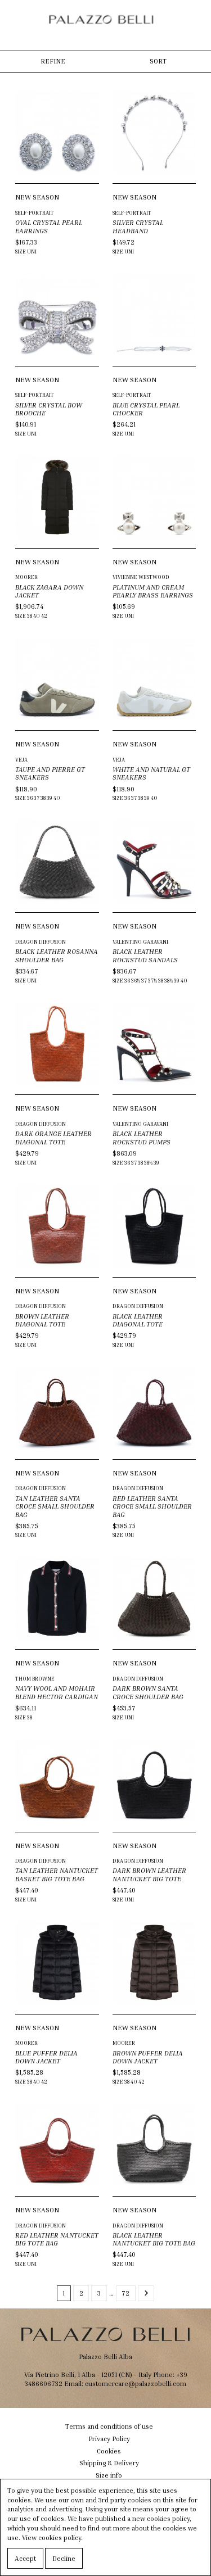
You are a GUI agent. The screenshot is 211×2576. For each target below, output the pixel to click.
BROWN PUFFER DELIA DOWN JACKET (148, 2057)
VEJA (21, 760)
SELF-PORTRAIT (35, 213)
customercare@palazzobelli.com (136, 2383)
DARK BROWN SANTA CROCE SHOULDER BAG (148, 1692)
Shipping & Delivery (109, 2463)
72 (125, 2293)
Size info (109, 2475)
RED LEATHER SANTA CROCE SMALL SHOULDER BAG (152, 1506)
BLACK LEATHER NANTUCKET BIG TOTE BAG (154, 2239)
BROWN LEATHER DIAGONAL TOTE (42, 1320)
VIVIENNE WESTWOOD (141, 577)
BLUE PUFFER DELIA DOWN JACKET (46, 2057)
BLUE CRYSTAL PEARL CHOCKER (146, 409)
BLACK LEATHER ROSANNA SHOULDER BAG (57, 955)
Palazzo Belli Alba (105, 2357)
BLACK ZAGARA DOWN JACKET (49, 591)
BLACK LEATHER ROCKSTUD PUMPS (142, 1137)
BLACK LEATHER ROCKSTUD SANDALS (145, 955)
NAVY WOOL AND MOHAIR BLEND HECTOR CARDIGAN (57, 1692)
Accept (25, 2558)
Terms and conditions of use (109, 2426)
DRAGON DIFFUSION (41, 942)
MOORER (26, 577)
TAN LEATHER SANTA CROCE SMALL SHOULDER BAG (55, 1506)
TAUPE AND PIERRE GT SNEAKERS (50, 773)
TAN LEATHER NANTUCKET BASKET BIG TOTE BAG (57, 1874)
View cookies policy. (52, 2537)
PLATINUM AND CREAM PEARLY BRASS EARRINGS (153, 591)
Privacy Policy (109, 2439)
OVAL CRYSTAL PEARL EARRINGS (49, 226)
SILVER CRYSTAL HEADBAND (138, 226)
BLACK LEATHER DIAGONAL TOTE (138, 1320)
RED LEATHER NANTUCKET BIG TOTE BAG (57, 2239)
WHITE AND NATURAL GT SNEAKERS (151, 773)
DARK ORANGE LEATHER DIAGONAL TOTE (53, 1137)
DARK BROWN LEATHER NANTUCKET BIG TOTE (149, 1874)
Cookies (109, 2451)
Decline (64, 2558)
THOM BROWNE (35, 1679)
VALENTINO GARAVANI (140, 942)
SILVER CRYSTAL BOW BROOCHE (49, 409)
